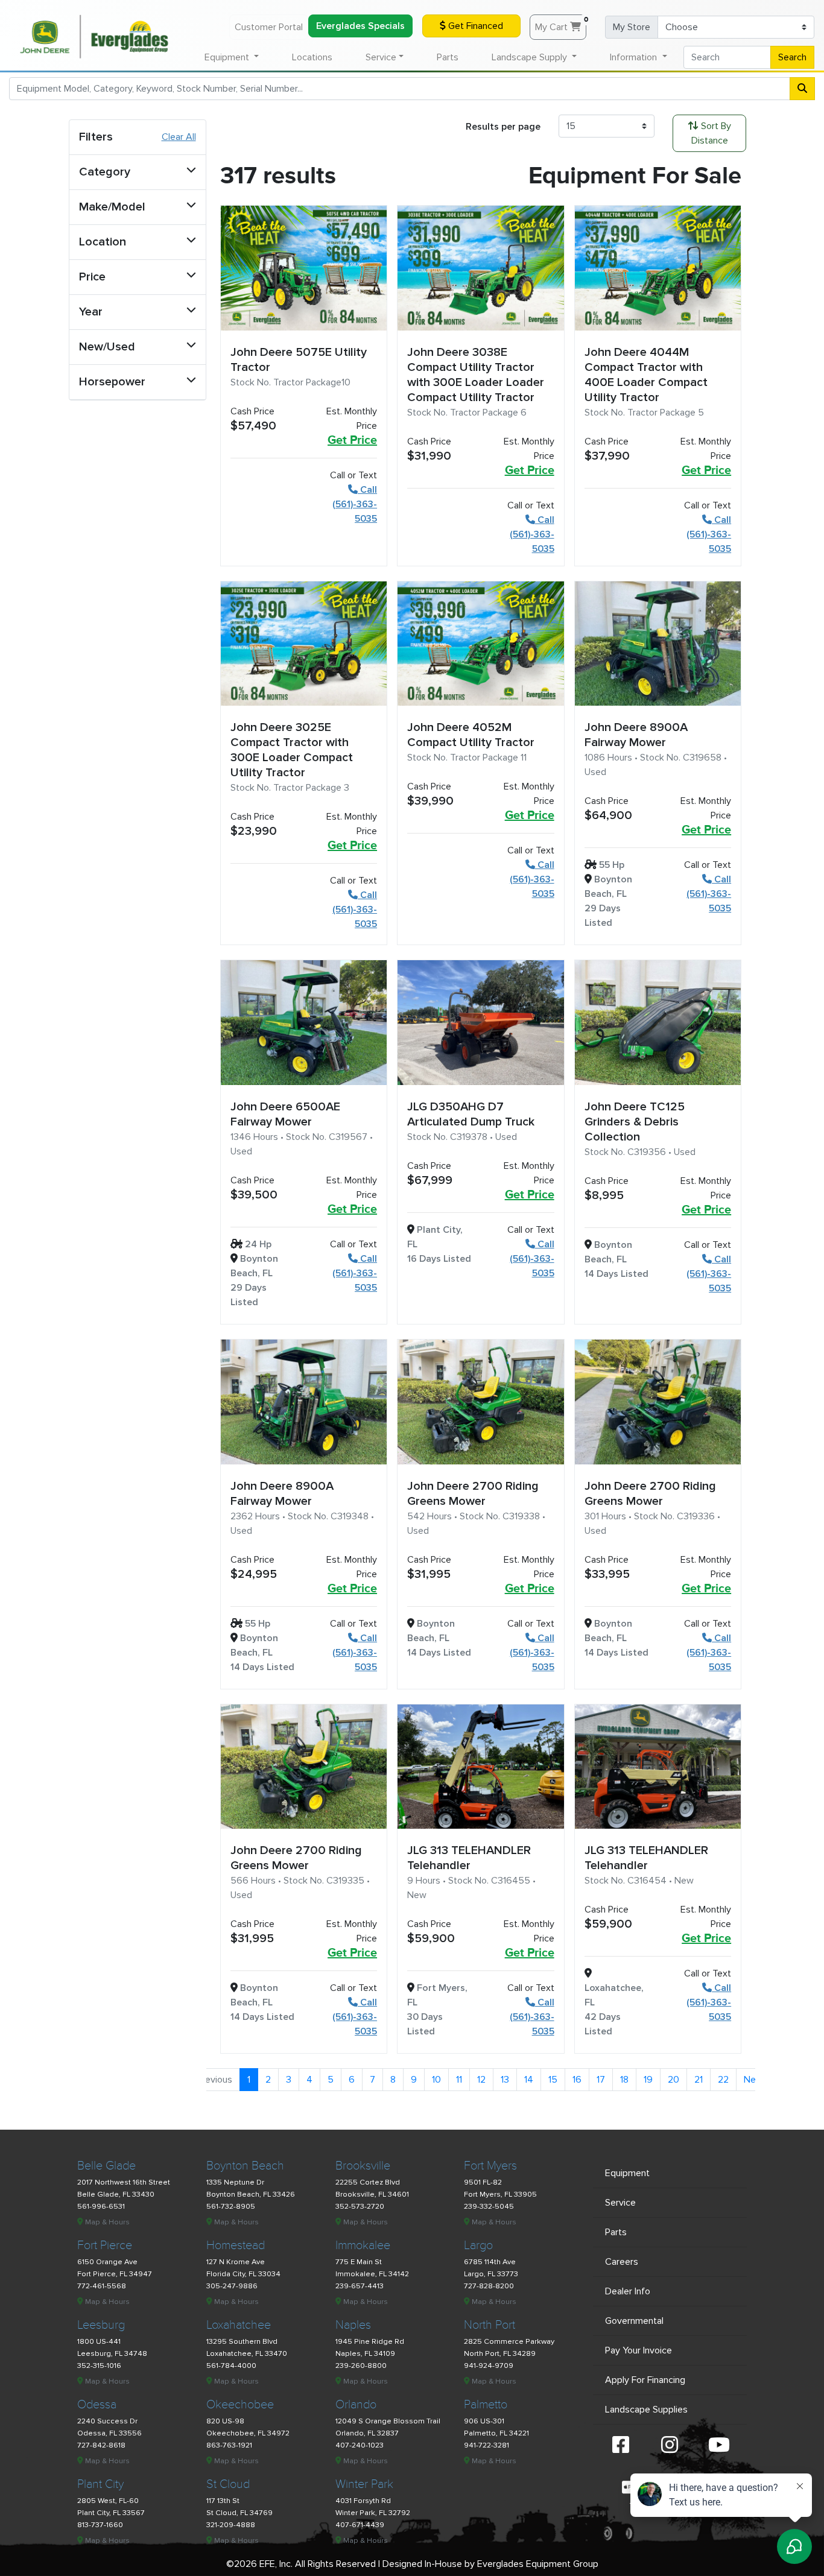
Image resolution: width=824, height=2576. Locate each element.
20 (673, 2080)
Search (792, 57)
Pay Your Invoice (639, 2350)
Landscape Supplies (646, 2410)
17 (601, 2080)
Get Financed (474, 26)
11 (459, 2080)
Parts (448, 57)
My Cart (561, 24)
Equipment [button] (228, 57)
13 (505, 2080)
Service (620, 2203)
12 (481, 2080)
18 (624, 2080)
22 (723, 2080)
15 (553, 2080)
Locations (312, 57)
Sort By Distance (711, 133)
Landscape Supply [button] (531, 57)
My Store (632, 27)
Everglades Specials (360, 26)
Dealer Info (628, 2291)
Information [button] (635, 57)
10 (436, 2080)
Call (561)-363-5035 (355, 504)
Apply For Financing (645, 2380)
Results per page (503, 127)
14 (529, 2080)
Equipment (627, 2173)
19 (648, 2080)
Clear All (179, 137)
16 (577, 2080)
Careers (622, 2262)
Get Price (352, 440)
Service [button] (381, 57)
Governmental (634, 2321)
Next (754, 2080)
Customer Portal (269, 27)
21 (699, 2080)
